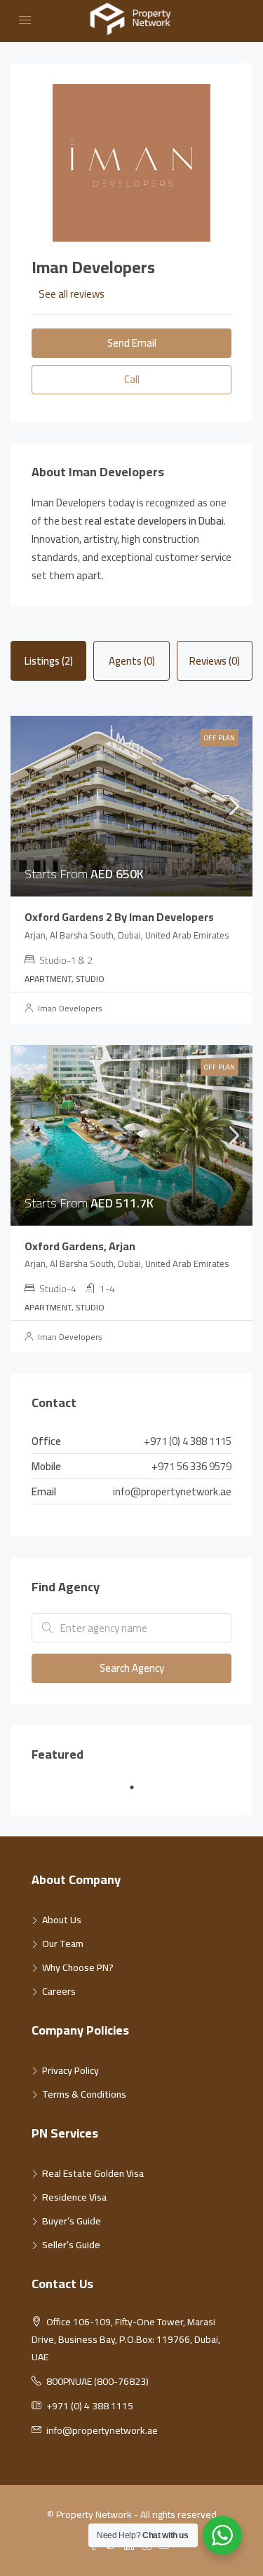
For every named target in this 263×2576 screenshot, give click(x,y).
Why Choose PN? (78, 1967)
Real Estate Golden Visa (93, 2173)
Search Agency (132, 1668)
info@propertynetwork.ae (172, 1491)
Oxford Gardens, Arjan (80, 1246)
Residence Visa (74, 2197)
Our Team (63, 1944)
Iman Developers (70, 1008)
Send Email (132, 343)
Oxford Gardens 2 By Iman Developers (119, 917)
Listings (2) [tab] (49, 661)
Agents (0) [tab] (132, 661)
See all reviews (72, 294)
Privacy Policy (70, 2070)
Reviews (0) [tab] (215, 661)
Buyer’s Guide (72, 2221)
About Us (62, 1920)
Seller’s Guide (71, 2245)
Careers (59, 1991)
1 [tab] (139, 1793)
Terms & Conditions (84, 2094)
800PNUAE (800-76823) (97, 2381)
